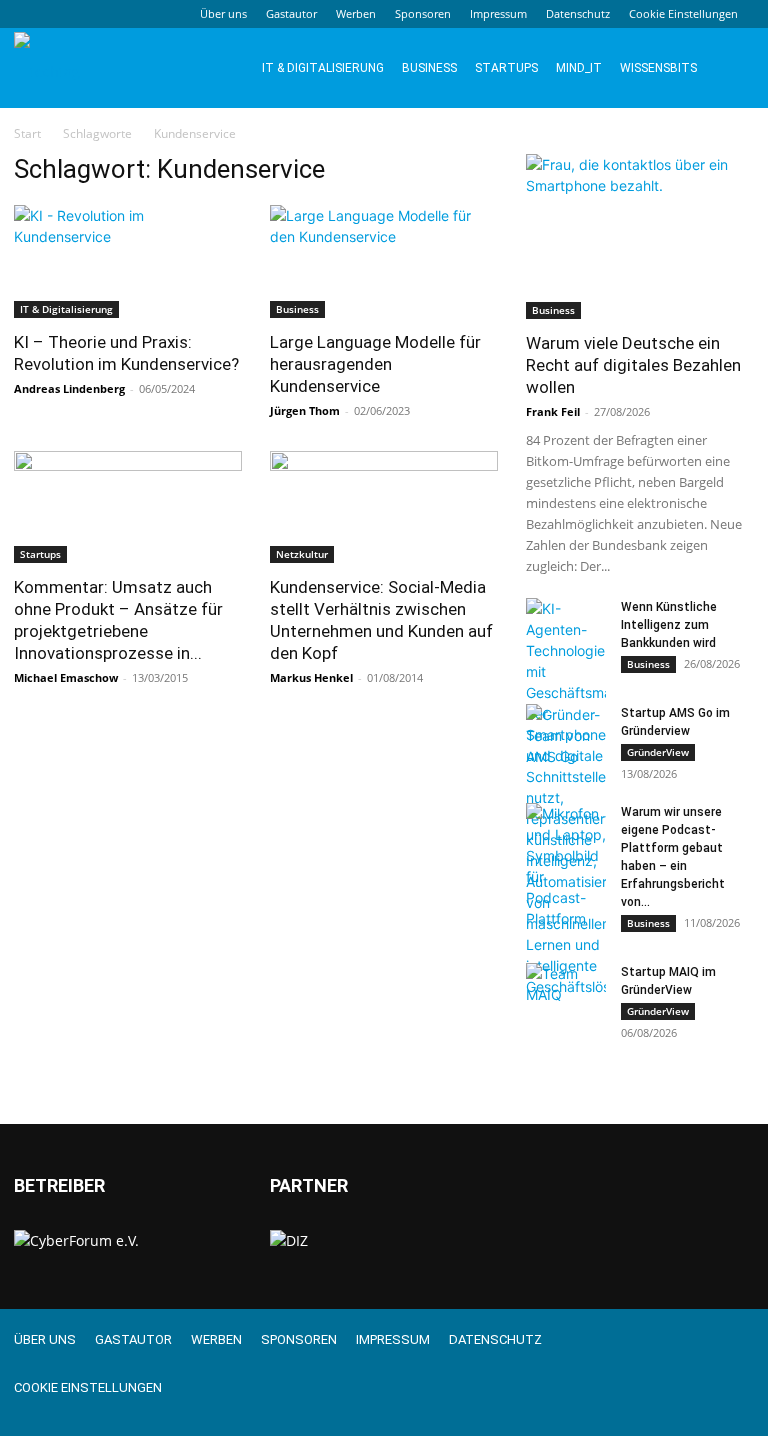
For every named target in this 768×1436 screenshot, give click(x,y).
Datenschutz (578, 13)
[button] (730, 68)
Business (429, 68)
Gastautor (291, 13)
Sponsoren (423, 13)
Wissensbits (658, 68)
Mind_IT (579, 68)
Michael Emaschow (66, 677)
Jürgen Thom (305, 410)
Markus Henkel (311, 677)
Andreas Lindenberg (69, 388)
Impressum (498, 13)
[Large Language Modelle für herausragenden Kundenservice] (384, 261)
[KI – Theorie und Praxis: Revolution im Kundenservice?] (128, 261)
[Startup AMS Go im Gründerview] (566, 735)
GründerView (658, 752)
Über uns (223, 13)
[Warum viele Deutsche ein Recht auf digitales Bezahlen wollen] (640, 236)
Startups (506, 68)
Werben (356, 13)
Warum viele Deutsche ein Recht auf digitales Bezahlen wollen (633, 365)
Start (27, 133)
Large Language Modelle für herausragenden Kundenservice (375, 364)
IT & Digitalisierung (323, 68)
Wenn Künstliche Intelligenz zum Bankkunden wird (669, 625)
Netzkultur (302, 554)
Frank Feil (553, 411)
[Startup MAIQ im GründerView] (566, 991)
